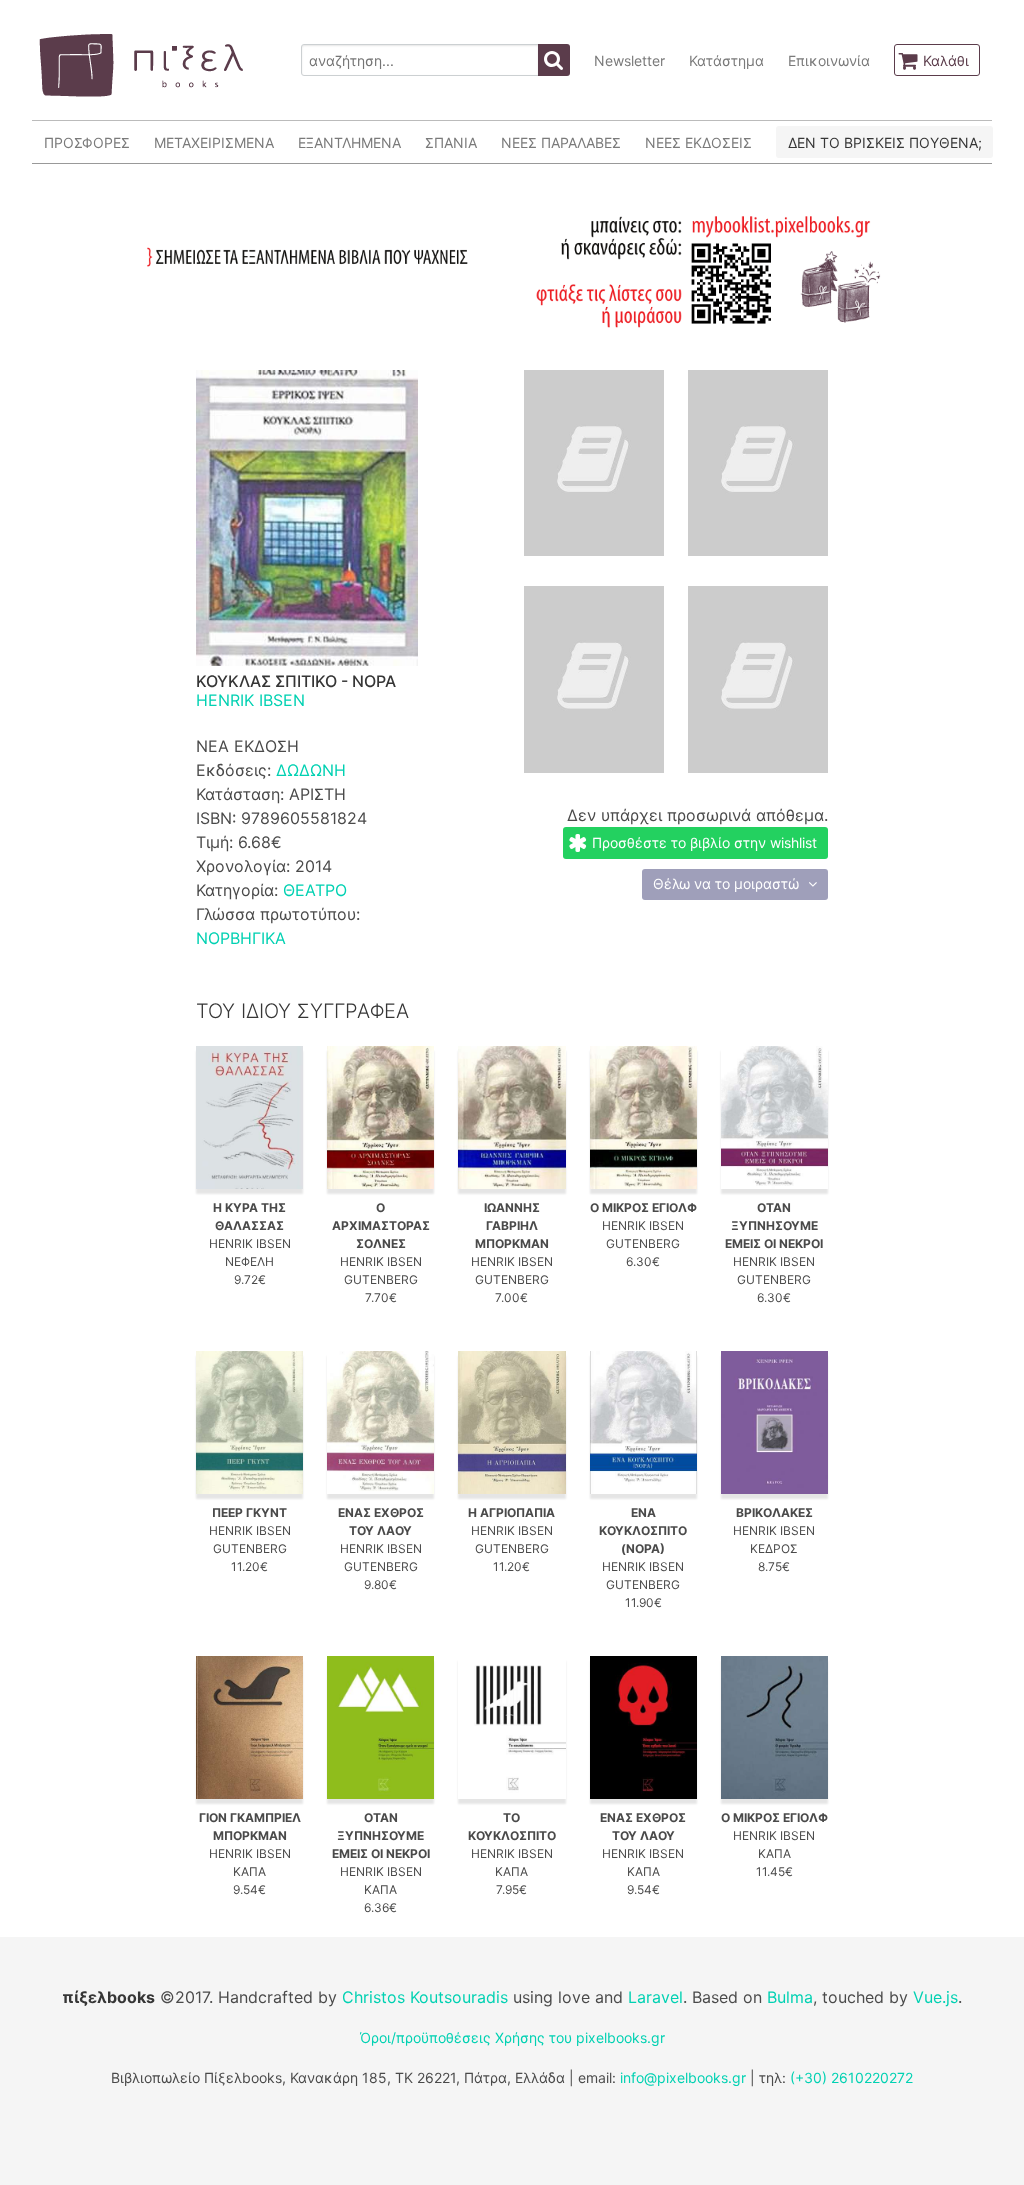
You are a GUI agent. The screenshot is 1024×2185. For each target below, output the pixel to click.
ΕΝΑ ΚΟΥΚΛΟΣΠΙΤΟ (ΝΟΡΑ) (643, 1530)
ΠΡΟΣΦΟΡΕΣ (87, 142)
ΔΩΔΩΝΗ (311, 770)
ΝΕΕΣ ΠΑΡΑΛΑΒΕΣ (561, 142)
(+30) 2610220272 (851, 2077)
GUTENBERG (381, 1279)
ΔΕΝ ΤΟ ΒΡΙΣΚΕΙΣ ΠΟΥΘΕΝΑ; (885, 142)
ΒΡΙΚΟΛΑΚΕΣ (774, 1512)
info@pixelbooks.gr (683, 2077)
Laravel (655, 1997)
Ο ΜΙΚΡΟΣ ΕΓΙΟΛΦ (643, 1207)
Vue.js (935, 1997)
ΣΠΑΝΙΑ (451, 142)
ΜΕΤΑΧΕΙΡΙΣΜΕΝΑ (214, 142)
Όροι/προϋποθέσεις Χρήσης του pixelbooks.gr (512, 2037)
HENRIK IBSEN (250, 700)
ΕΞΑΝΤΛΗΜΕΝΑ (349, 142)
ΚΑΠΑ (249, 1871)
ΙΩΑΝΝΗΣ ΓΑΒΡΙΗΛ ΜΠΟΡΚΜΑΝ (512, 1225)
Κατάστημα (726, 60)
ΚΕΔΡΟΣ (774, 1548)
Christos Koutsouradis (425, 1997)
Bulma (790, 1997)
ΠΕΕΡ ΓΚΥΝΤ (249, 1512)
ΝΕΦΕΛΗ (249, 1261)
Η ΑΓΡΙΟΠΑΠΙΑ (511, 1512)
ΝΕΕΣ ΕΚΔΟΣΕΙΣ (698, 142)
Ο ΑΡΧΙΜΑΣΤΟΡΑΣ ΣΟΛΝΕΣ (381, 1225)
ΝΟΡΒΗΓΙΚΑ (241, 938)
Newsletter (629, 60)
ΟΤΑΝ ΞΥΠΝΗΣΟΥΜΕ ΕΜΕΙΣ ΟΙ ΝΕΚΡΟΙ (774, 1225)
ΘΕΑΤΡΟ (315, 890)
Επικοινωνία (829, 60)
